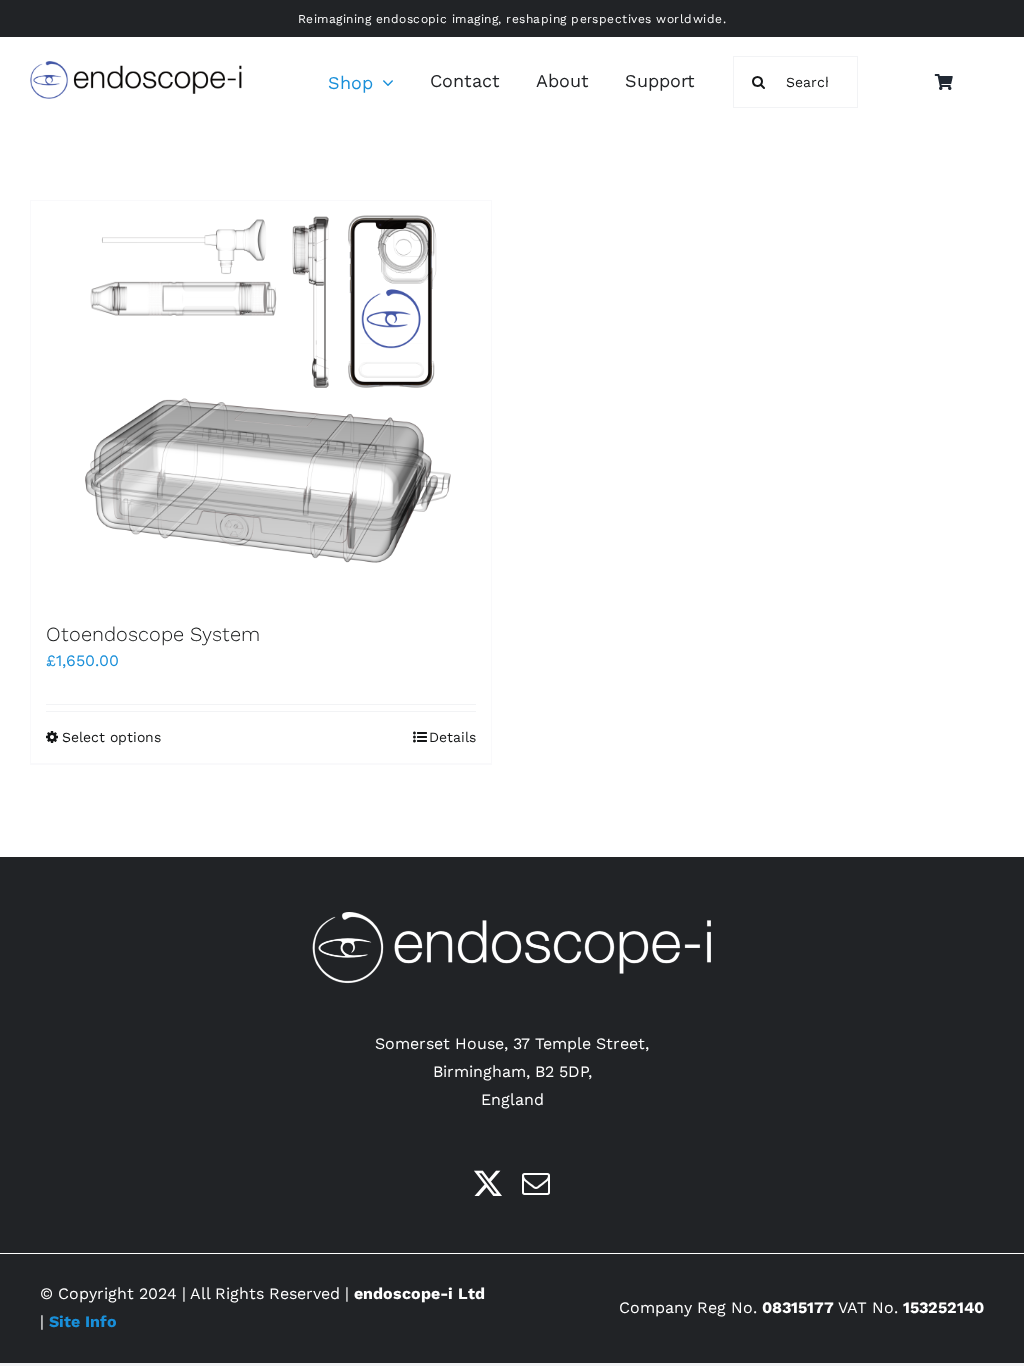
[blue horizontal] (136, 68)
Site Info (83, 1321)
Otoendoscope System (153, 634)
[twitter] (488, 1184)
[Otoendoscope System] (261, 401)
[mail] (536, 1184)
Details (452, 737)
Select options (111, 737)
